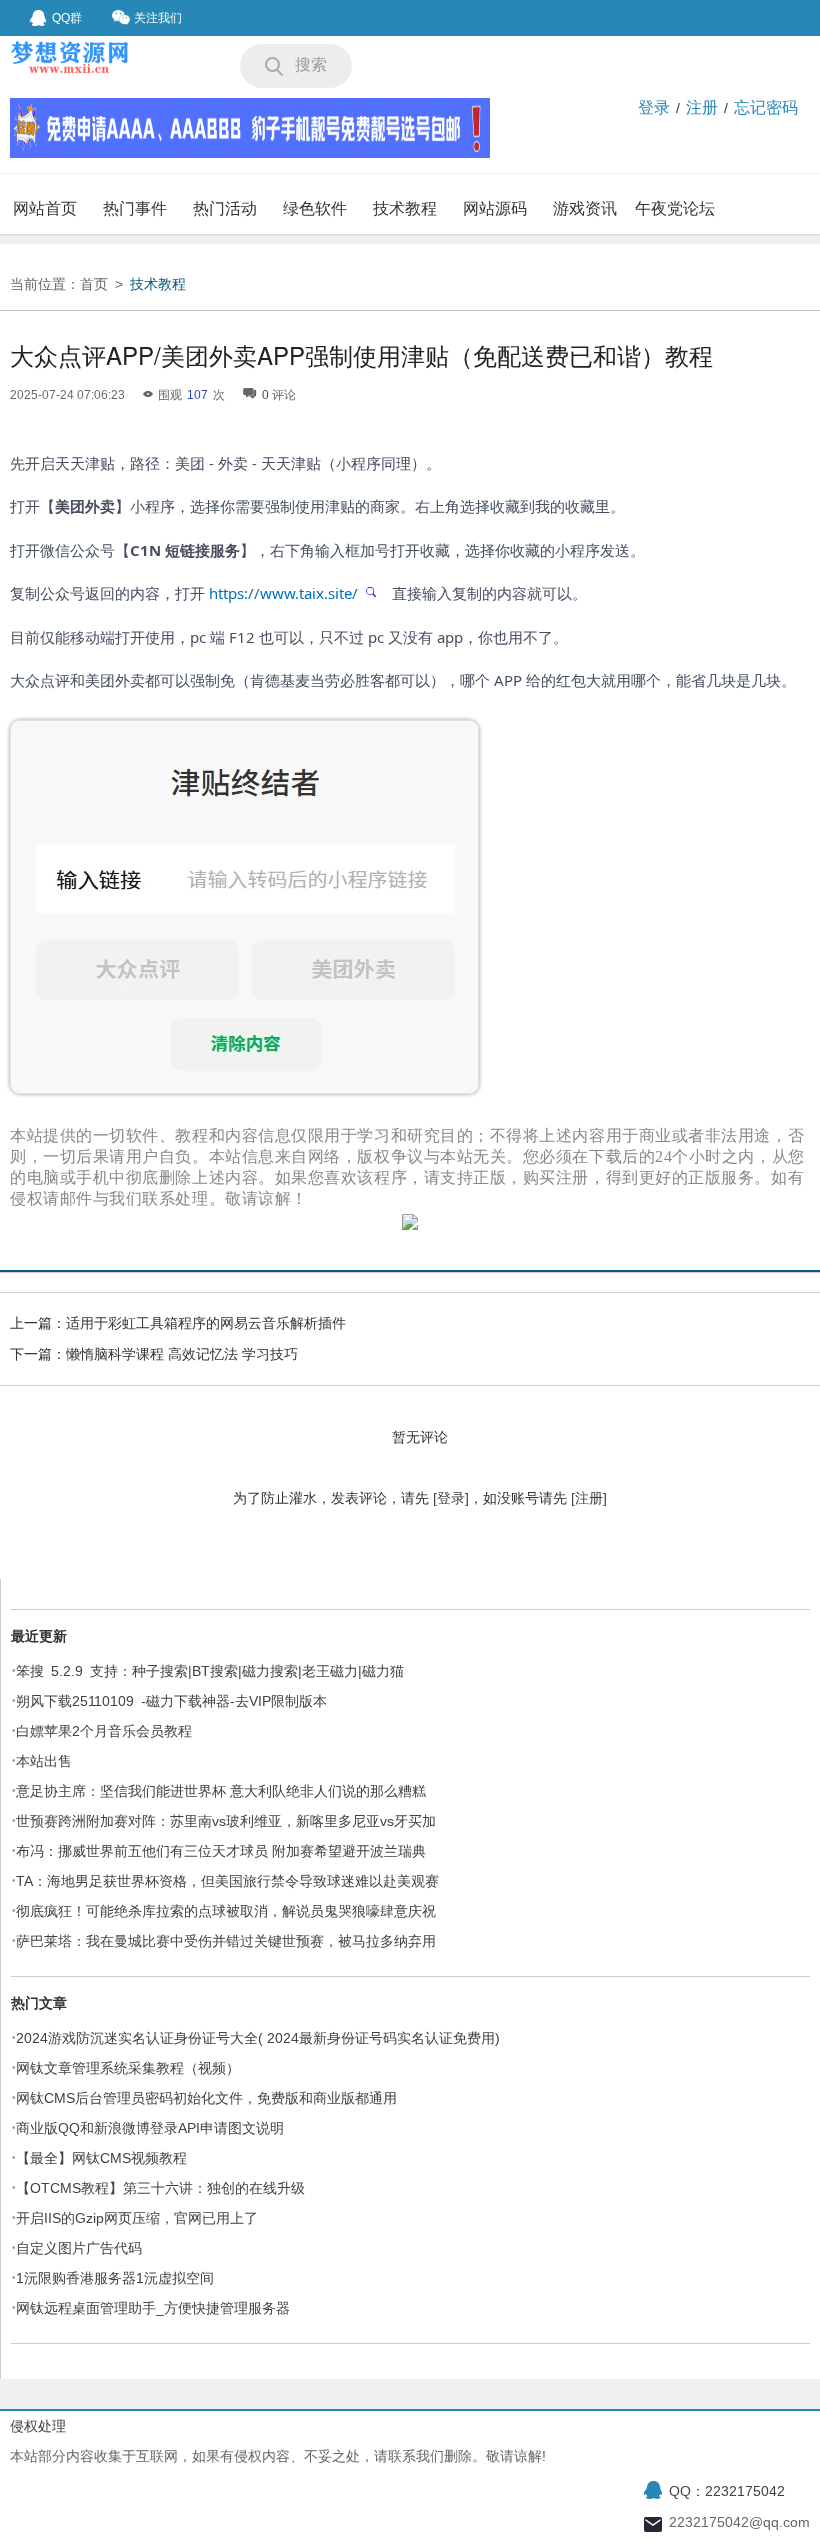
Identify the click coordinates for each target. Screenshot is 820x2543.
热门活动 (225, 208)
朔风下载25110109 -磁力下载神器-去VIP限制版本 (171, 1701)
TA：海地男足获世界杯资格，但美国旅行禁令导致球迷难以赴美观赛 (227, 1881)
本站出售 (44, 1761)
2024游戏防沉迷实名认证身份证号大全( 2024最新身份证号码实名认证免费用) (258, 2038)
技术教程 (405, 208)
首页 (94, 284)
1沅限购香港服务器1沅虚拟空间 (115, 2278)
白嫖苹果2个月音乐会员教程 (104, 1731)
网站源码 (495, 208)
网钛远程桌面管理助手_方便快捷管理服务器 (153, 2308)
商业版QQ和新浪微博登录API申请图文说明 (150, 2128)
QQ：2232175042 (727, 2491)
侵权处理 (38, 2426)
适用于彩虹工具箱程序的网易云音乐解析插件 (206, 1323)
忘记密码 (766, 107)
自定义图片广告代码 (79, 2248)
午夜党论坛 (675, 208)
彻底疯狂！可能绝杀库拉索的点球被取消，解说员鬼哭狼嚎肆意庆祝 (226, 1911)
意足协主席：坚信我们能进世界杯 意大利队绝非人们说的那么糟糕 (221, 1791)
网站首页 (45, 208)
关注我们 (158, 18)
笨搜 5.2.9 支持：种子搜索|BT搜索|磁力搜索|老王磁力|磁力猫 (210, 1671)
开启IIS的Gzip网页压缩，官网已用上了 (137, 2218)
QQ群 (67, 18)
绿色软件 (315, 208)
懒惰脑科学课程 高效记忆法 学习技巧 (182, 1354)
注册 (702, 107)
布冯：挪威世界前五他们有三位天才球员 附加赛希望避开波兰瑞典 (221, 1851)
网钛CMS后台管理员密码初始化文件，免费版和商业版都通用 (206, 2098)
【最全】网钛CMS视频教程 (101, 2158)
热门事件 (135, 208)
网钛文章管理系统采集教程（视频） (128, 2068)
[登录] (451, 1498)
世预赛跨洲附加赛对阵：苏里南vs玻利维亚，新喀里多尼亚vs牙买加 (226, 1821)
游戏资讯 (585, 208)
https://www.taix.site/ (285, 593)
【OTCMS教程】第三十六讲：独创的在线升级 (160, 2188)
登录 (654, 107)
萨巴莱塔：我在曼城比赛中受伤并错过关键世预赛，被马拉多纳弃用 (226, 1941)
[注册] (589, 1498)
